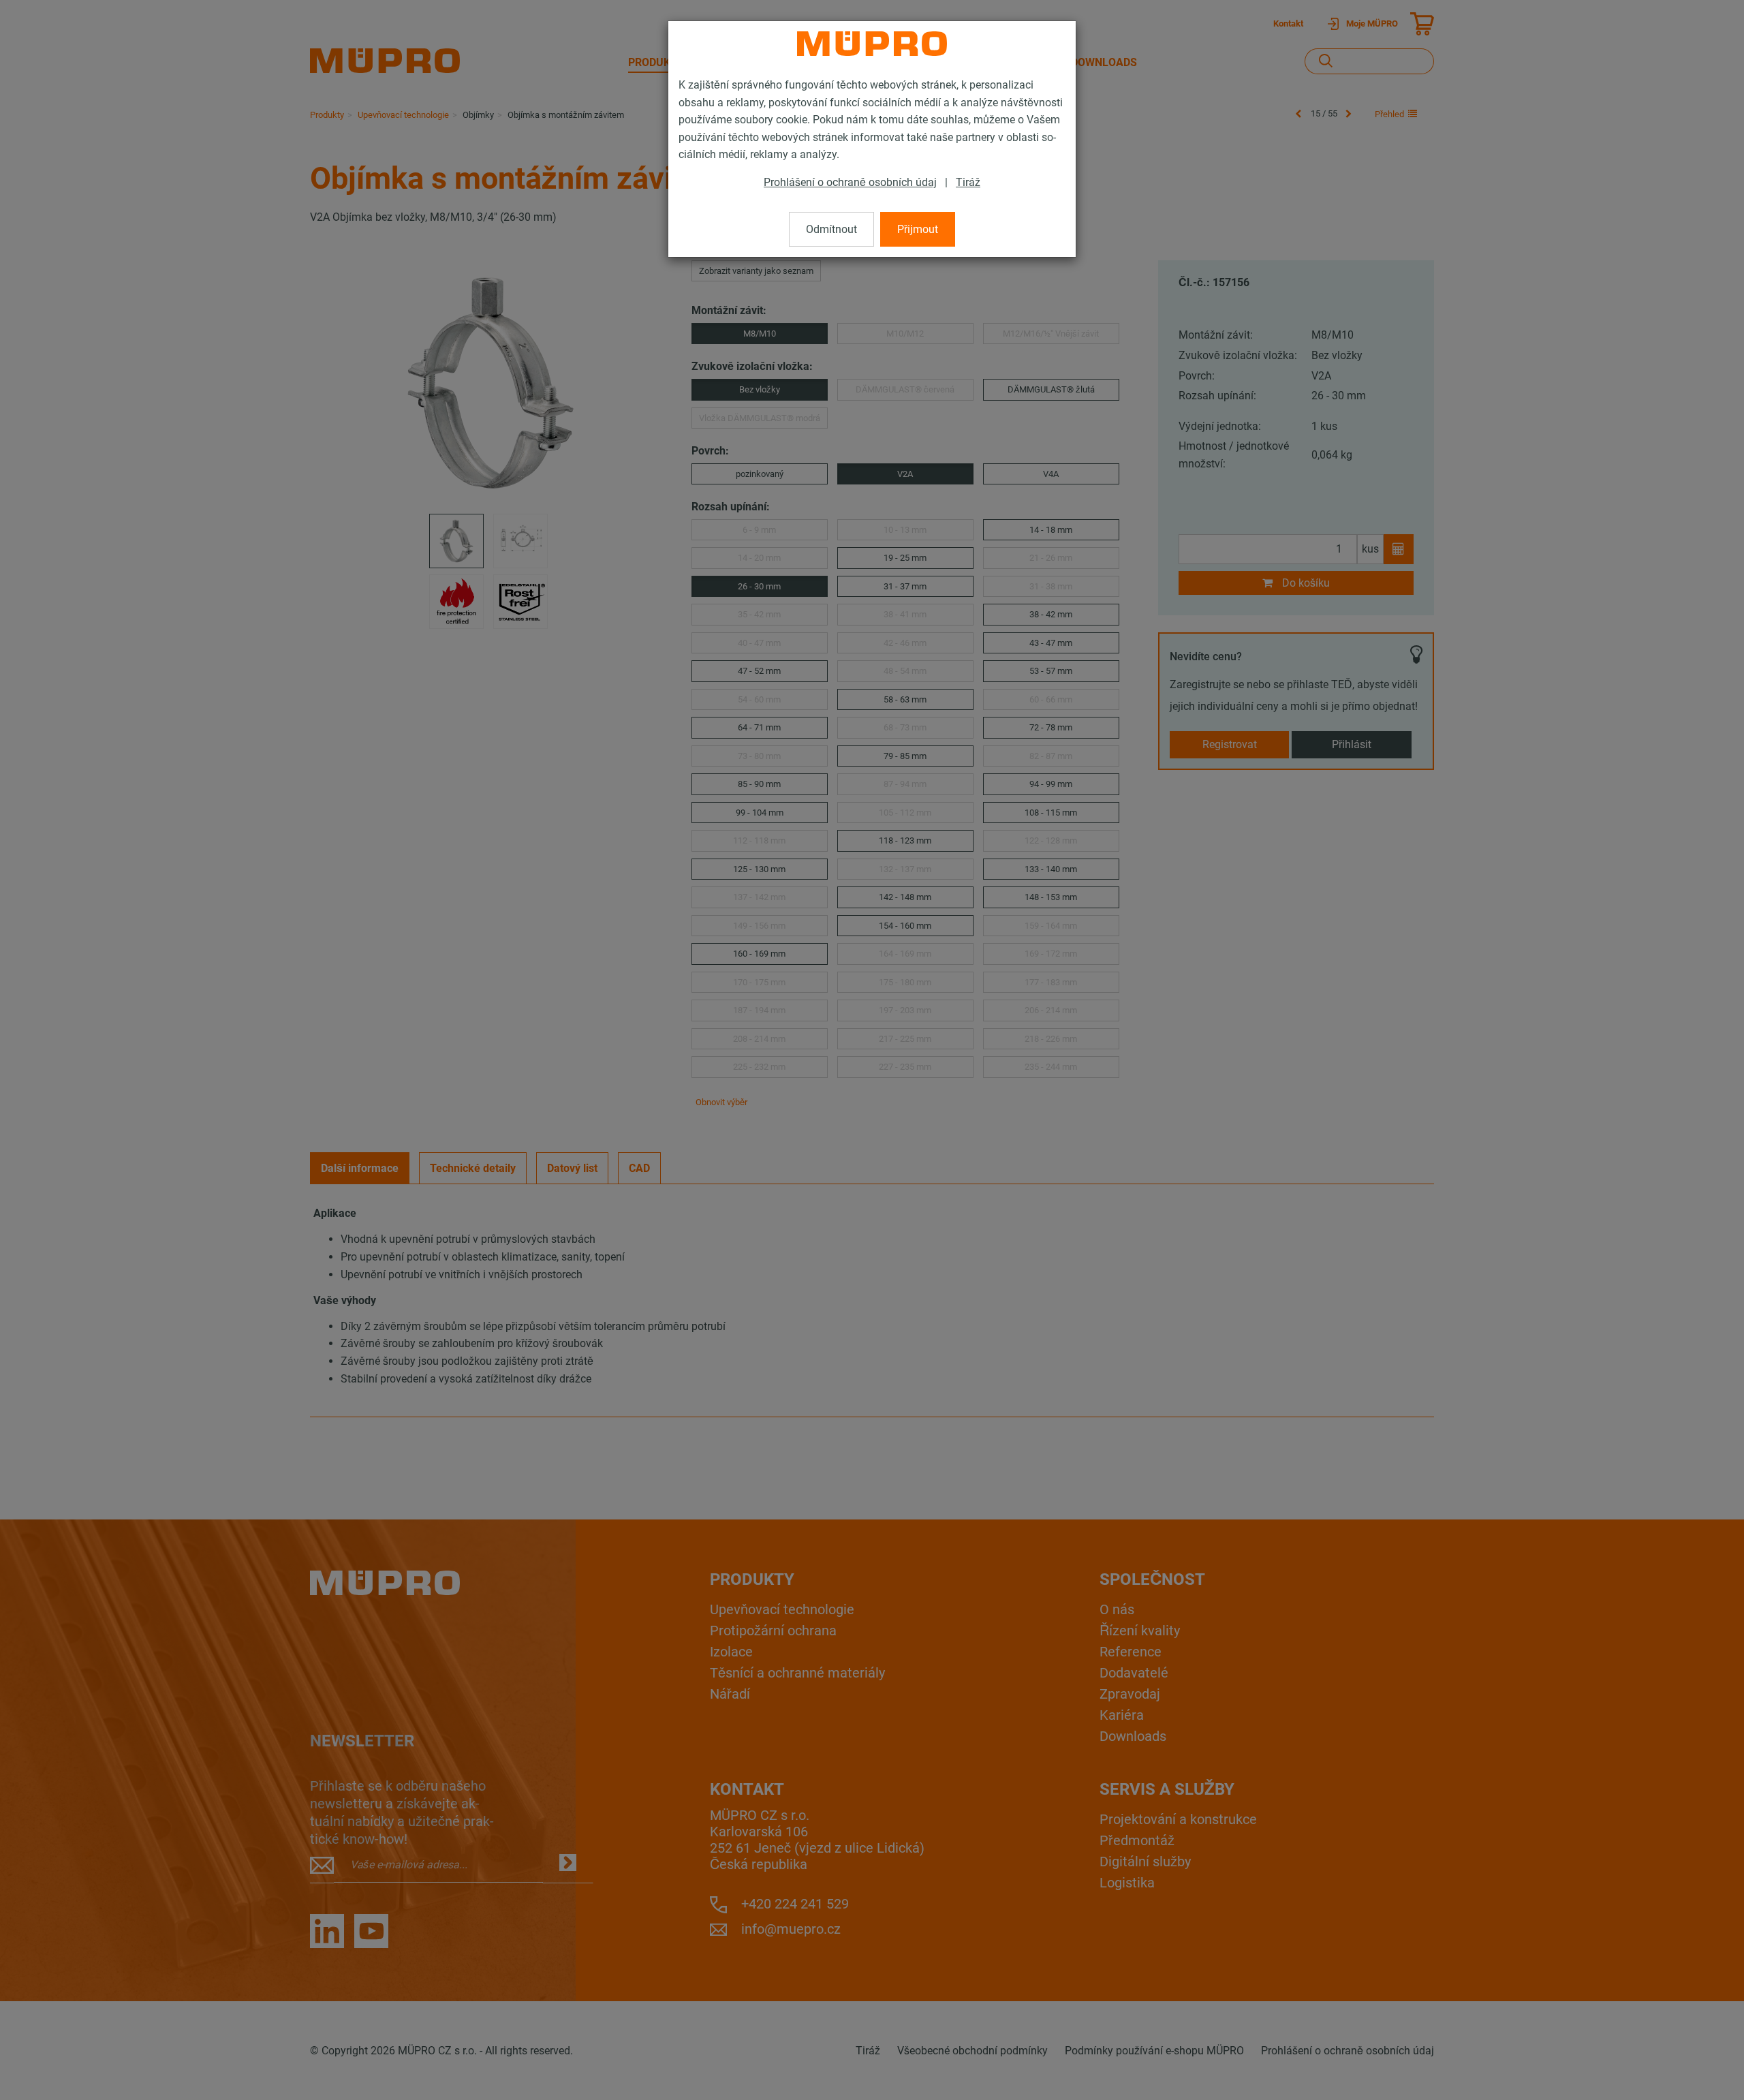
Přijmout (918, 229)
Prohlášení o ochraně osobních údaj (850, 182)
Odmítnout (831, 229)
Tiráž (968, 182)
